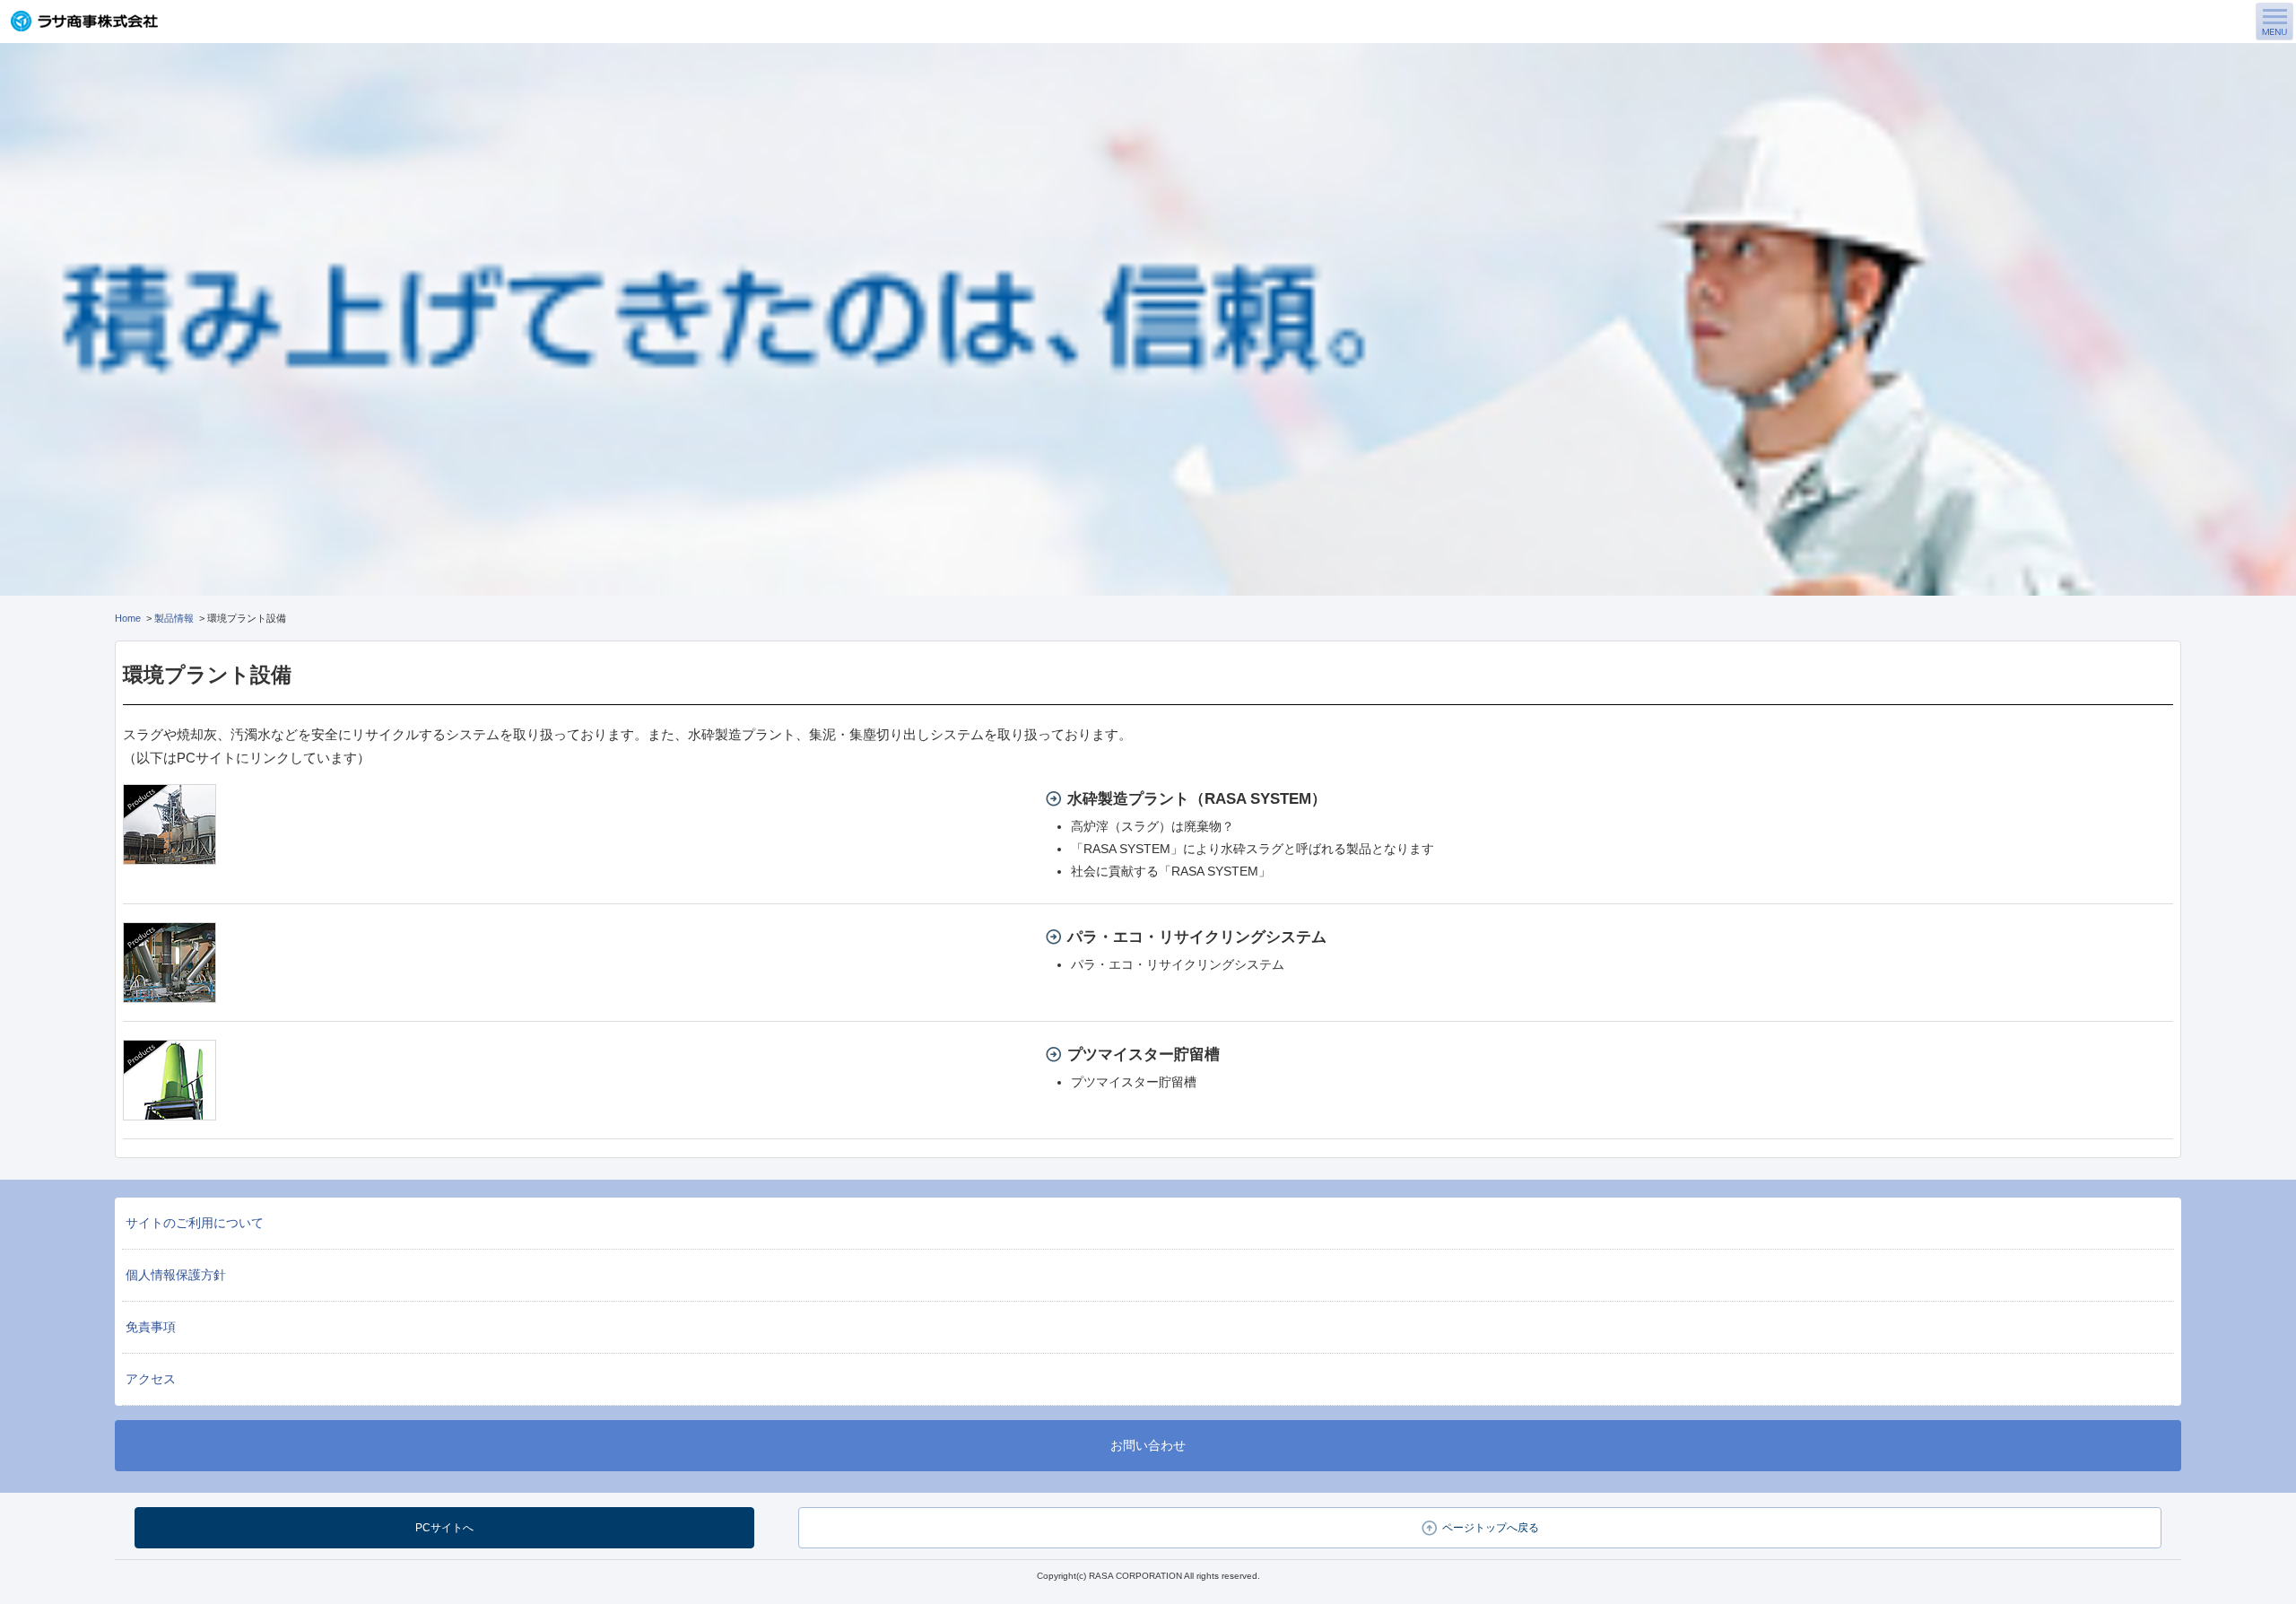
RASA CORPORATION (1135, 1576)
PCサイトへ (444, 1528)
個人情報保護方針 (176, 1275)
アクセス (151, 1379)
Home (128, 618)
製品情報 (174, 618)
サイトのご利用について (195, 1223)
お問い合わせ (1148, 1445)
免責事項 (151, 1327)
